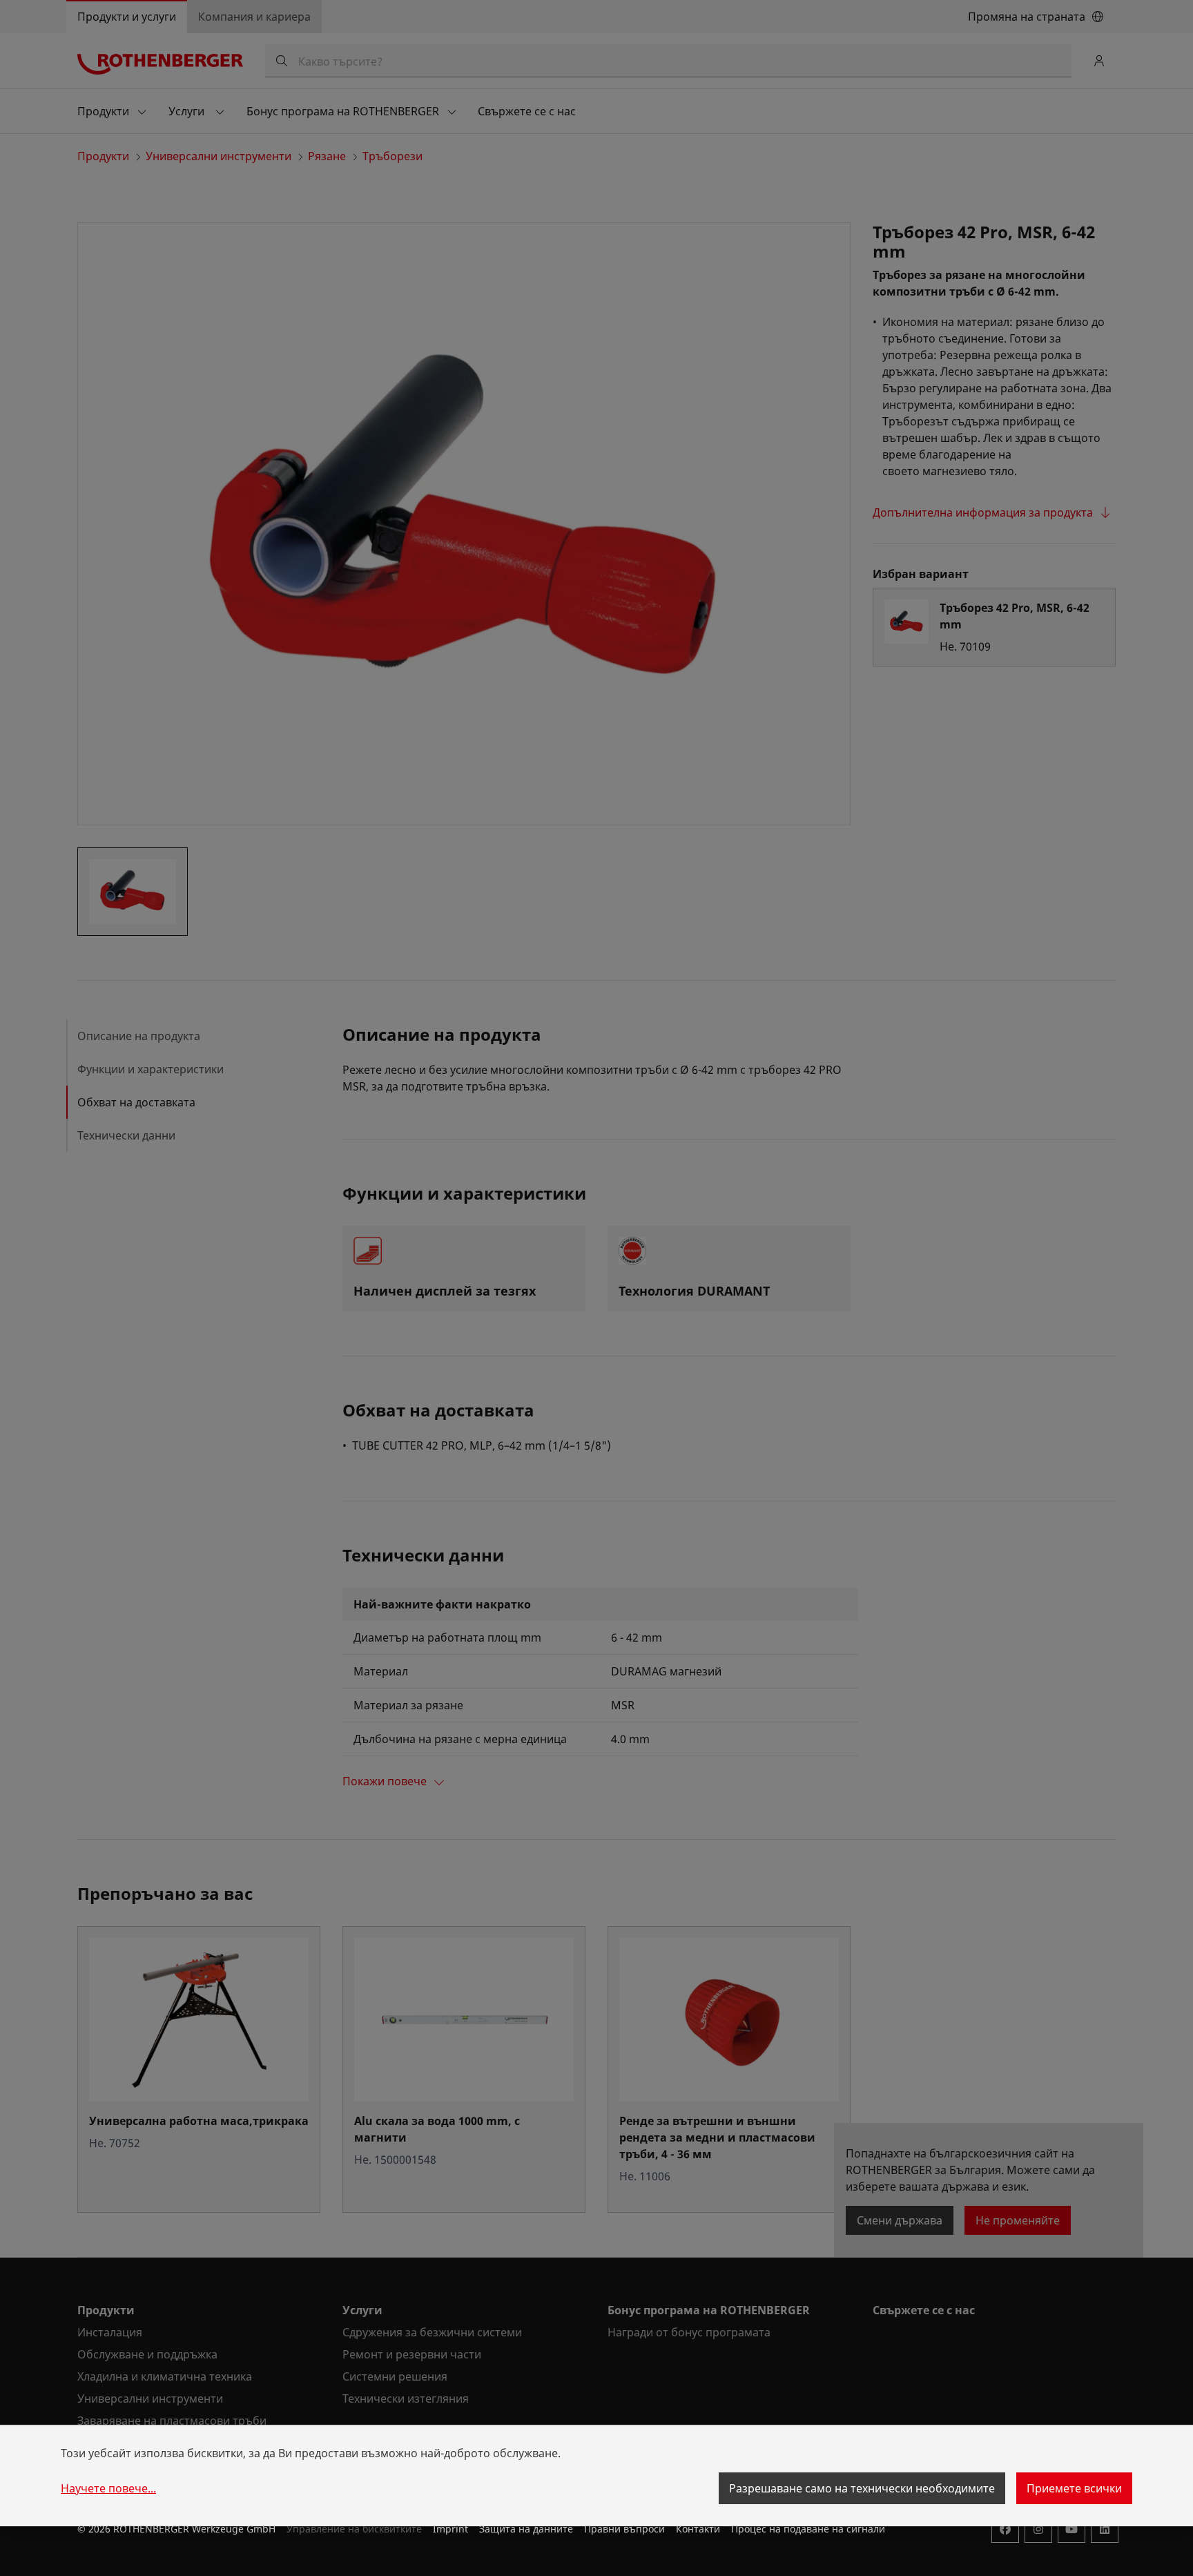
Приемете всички (1074, 2488)
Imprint (450, 2529)
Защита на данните (526, 2529)
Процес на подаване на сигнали (808, 2529)
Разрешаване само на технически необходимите (862, 2488)
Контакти (698, 2529)
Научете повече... (108, 2488)
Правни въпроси (624, 2529)
